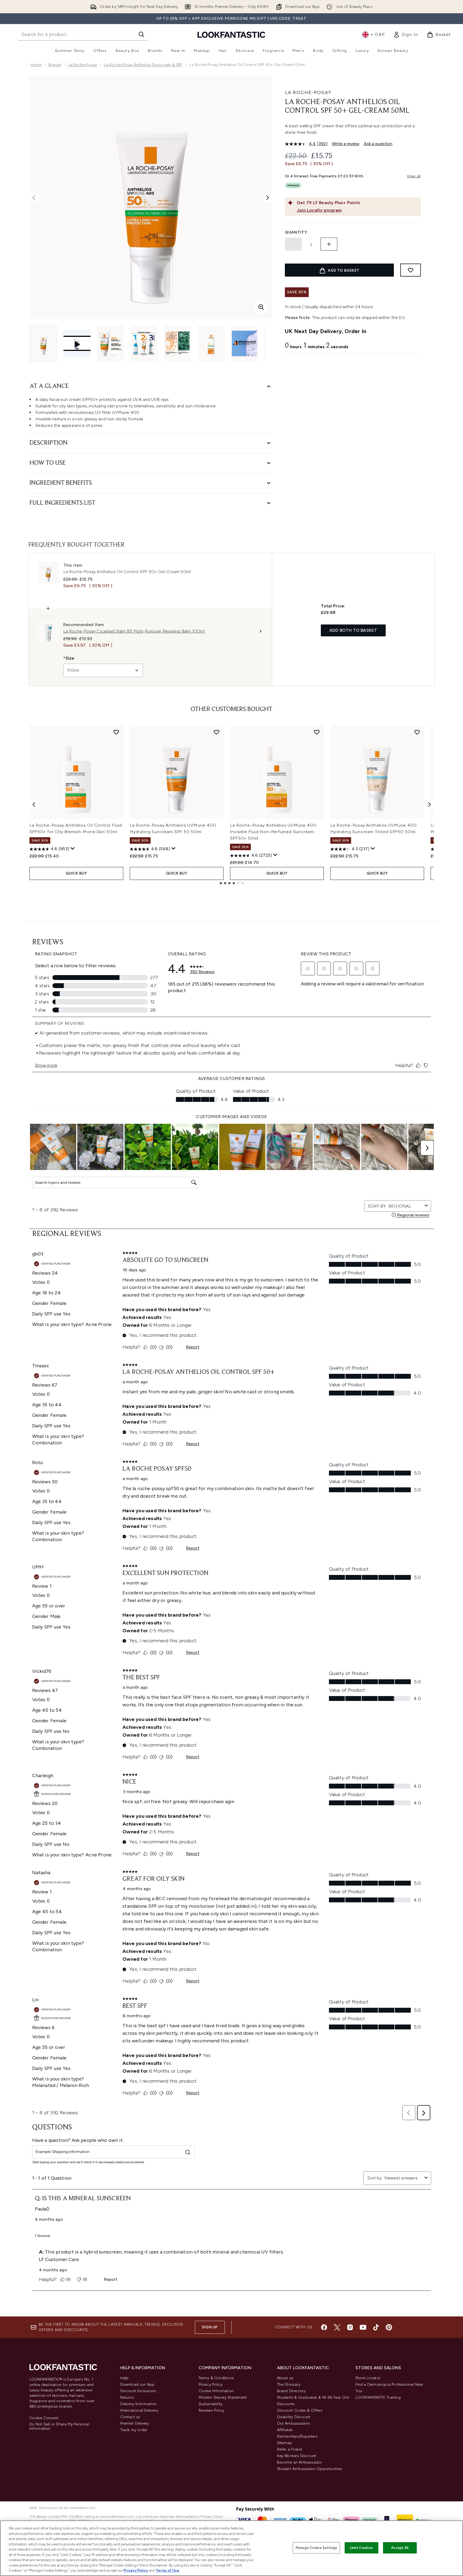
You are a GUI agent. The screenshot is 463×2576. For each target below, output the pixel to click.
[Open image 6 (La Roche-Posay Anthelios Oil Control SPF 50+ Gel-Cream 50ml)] (245, 343)
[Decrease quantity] (293, 244)
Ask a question (378, 144)
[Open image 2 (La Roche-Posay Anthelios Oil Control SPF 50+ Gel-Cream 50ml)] (111, 343)
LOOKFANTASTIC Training (378, 2397)
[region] (231, 2548)
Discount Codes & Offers (300, 2410)
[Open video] (77, 344)
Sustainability (211, 2404)
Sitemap (285, 2443)
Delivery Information (139, 2404)
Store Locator (368, 2378)
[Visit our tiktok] (376, 2327)
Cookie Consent (44, 2418)
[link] (406, 35)
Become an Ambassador (300, 2462)
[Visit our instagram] (350, 2327)
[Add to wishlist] (411, 270)
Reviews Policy (212, 2410)
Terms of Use (167, 2570)
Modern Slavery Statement (223, 2397)
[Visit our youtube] (363, 2327)
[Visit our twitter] (337, 2327)
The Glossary (289, 2384)
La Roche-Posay (83, 65)
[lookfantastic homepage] (231, 34)
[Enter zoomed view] (261, 307)
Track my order (134, 2430)
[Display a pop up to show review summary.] (73, 849)
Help (124, 2378)
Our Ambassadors (294, 2423)
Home (36, 65)
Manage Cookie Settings (316, 2548)
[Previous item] (34, 805)
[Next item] (429, 805)
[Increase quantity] (329, 244)
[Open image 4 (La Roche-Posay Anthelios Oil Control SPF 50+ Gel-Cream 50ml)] (178, 343)
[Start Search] (141, 34)
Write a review (346, 144)
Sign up (210, 2327)
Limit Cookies (362, 2548)
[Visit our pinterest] (389, 2327)
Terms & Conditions (216, 2378)
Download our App (137, 2384)
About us (285, 2378)
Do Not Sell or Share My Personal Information (59, 2427)
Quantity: (297, 232)
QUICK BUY (76, 873)
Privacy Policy (211, 2384)
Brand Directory (291, 2391)
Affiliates (285, 2430)
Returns (127, 2397)
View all (414, 176)
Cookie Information (216, 2391)
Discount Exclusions (138, 2391)
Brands (55, 65)
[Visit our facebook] (324, 2327)
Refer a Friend (290, 2449)
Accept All (400, 2548)
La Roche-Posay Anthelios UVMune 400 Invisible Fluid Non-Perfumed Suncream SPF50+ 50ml (273, 832)
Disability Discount (294, 2417)
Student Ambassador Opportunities (310, 2469)
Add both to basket (353, 630)
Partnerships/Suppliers (297, 2436)
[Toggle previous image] (34, 198)
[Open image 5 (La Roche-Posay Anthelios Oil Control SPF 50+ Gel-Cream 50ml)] (211, 343)
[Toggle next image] (268, 198)
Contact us (130, 2417)
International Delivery (139, 2410)
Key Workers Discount (297, 2456)
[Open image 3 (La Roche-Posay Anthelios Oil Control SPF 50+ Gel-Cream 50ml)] (144, 343)
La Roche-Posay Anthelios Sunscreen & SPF (143, 65)
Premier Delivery (135, 2423)
